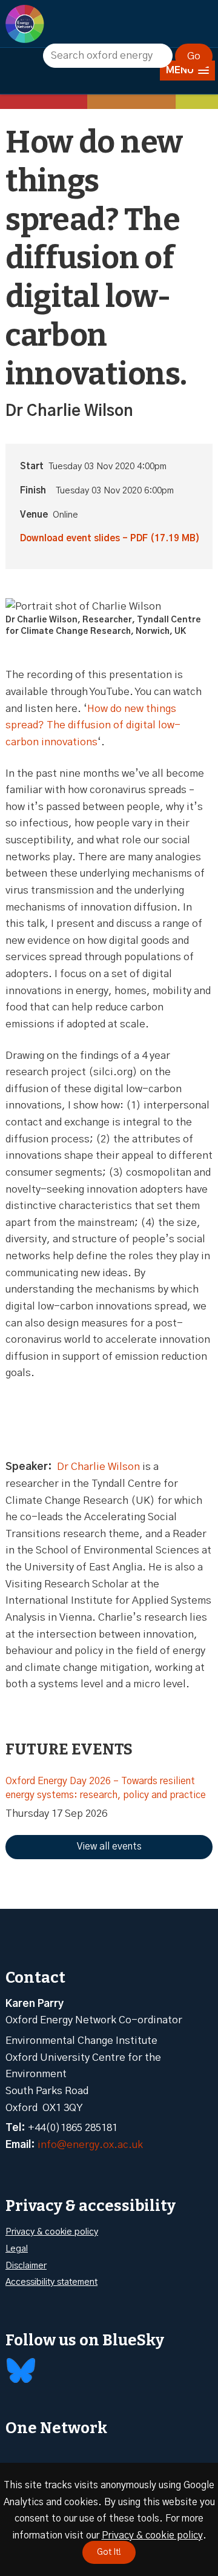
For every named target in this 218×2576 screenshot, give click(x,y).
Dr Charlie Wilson (98, 1467)
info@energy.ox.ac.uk (90, 2145)
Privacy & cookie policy (52, 2232)
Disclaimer (26, 2266)
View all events (109, 1846)
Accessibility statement (51, 2282)
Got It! (109, 2552)
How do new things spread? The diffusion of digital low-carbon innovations (93, 725)
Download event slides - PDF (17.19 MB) (110, 539)
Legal (17, 2249)
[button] (187, 71)
